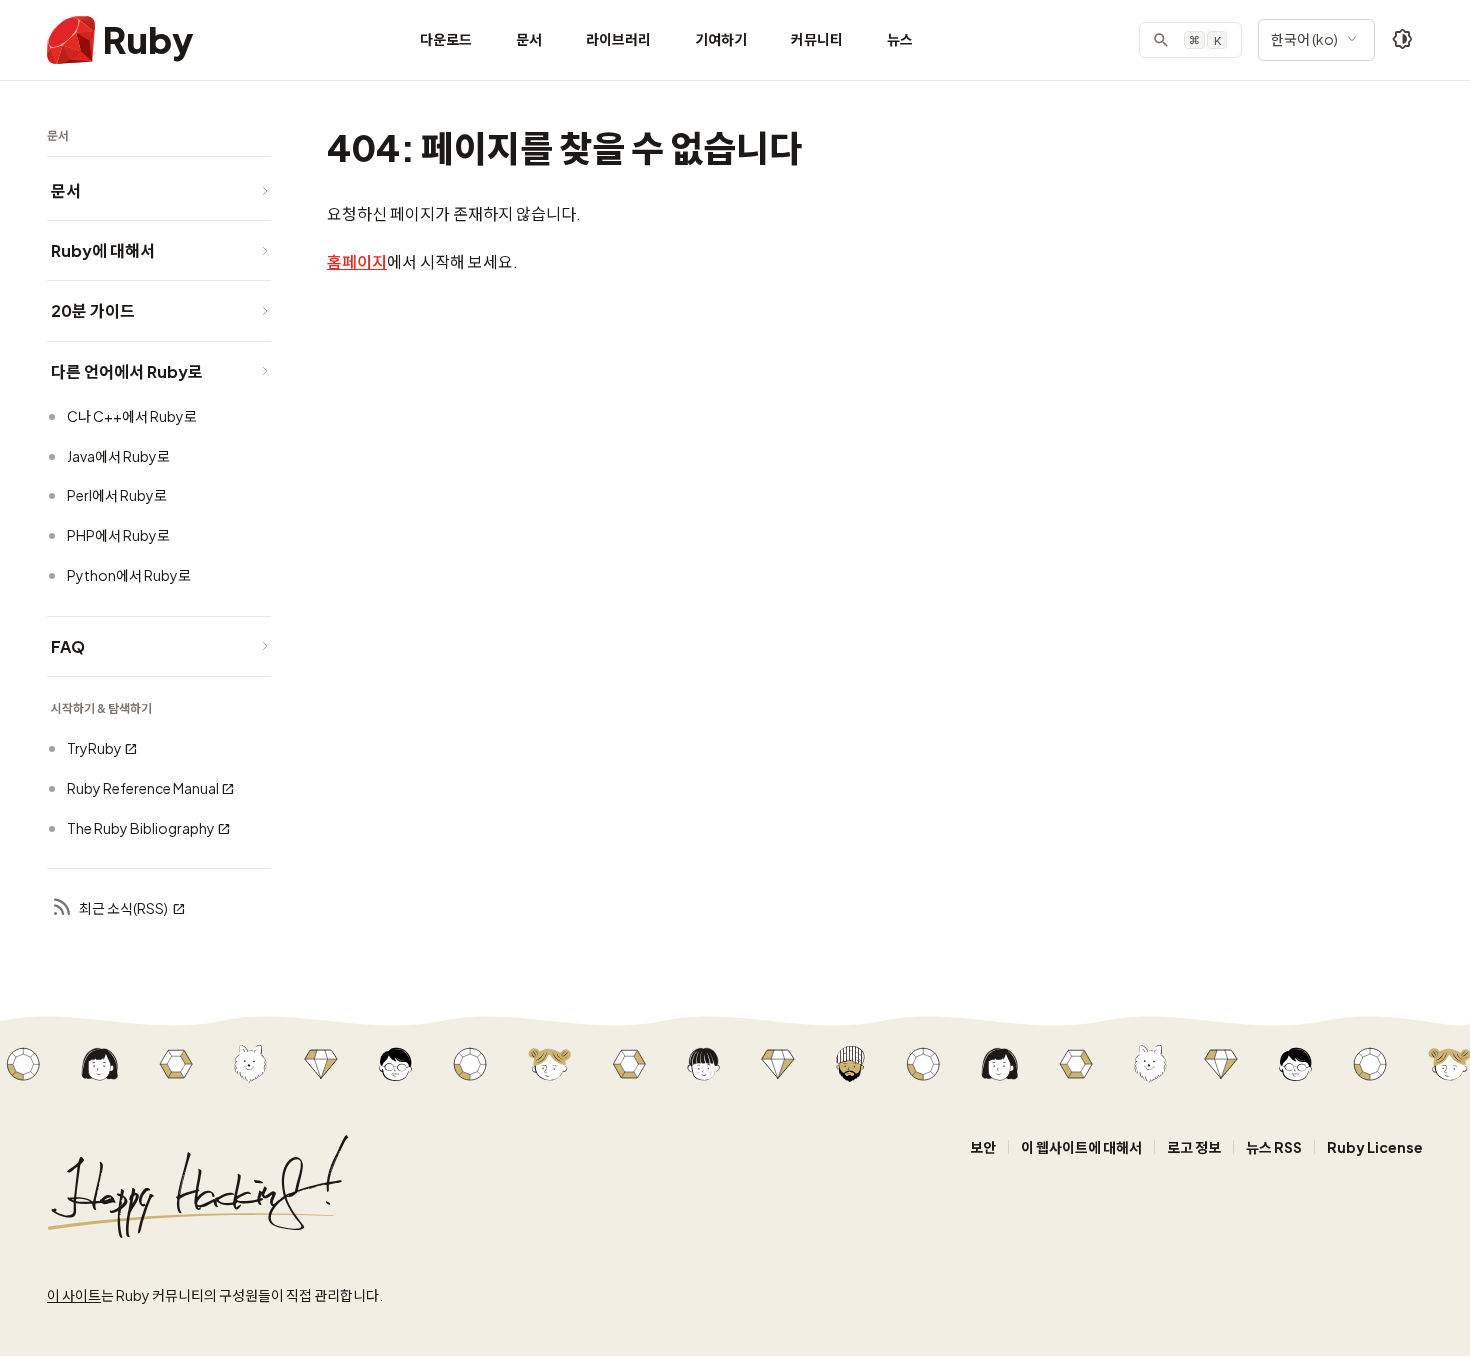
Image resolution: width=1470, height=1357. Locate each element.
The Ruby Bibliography (141, 828)
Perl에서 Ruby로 (117, 495)
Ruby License (1375, 1147)
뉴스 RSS (1274, 1147)
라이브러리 (618, 39)
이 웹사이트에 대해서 (1081, 1147)
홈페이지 (357, 261)
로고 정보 (1194, 1147)
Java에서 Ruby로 (118, 456)
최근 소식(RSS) (123, 908)
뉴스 (900, 39)
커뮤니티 (817, 39)
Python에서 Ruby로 (129, 575)
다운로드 (446, 39)
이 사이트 (74, 1295)
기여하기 (721, 39)
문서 (529, 39)
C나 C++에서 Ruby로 (132, 416)
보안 (983, 1147)
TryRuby (94, 748)
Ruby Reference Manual (143, 788)
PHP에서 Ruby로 (118, 535)
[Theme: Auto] (1403, 40)
